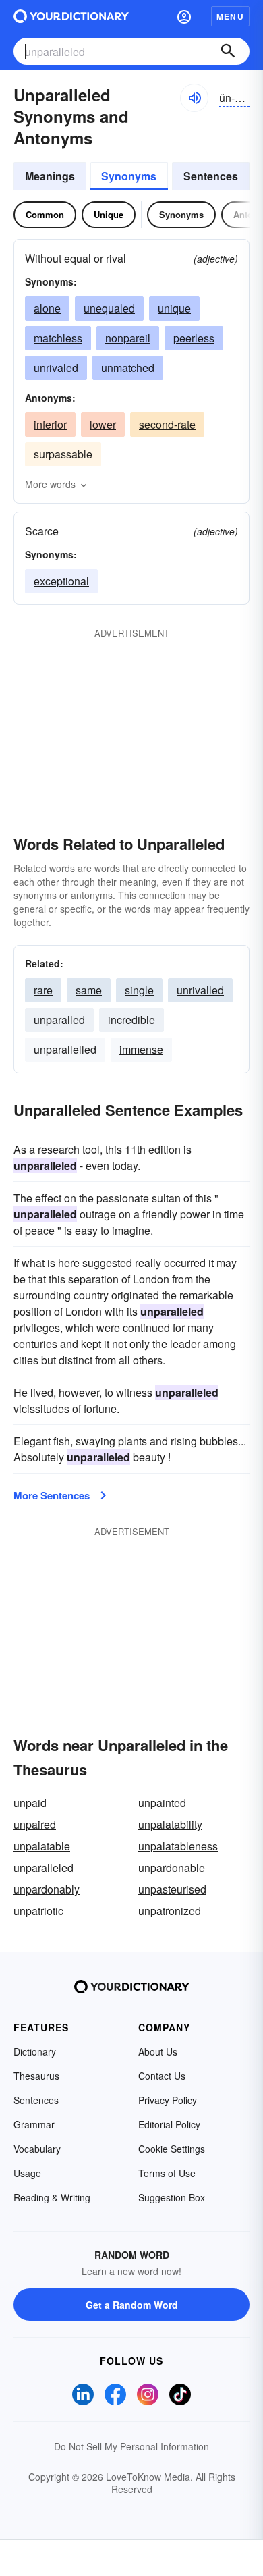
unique (174, 308)
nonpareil (128, 338)
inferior (50, 424)
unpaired (35, 1824)
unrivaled (56, 368)
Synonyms (129, 176)
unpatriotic (38, 1911)
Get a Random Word (132, 2305)
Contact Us (162, 2076)
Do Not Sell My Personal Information (131, 2446)
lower (103, 424)
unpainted (162, 1803)
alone (47, 308)
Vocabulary (37, 2149)
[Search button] (228, 51)
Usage (27, 2173)
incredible (131, 1020)
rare (43, 990)
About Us (158, 2051)
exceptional (61, 581)
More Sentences (52, 1495)
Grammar (34, 2124)
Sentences (211, 176)
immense (141, 1049)
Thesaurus (36, 2076)
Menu (230, 16)
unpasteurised (172, 1889)
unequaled (109, 308)
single (139, 990)
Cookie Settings (172, 2149)
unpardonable (172, 1868)
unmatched (128, 368)
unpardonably (47, 1889)
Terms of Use (167, 2173)
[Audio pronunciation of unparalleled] (194, 98)
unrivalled (200, 990)
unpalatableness (178, 1846)
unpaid (30, 1803)
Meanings (50, 176)
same (89, 990)
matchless (58, 338)
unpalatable (42, 1846)
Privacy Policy (168, 2100)
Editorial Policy (169, 2124)
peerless (194, 338)
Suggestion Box (172, 2197)
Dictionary (35, 2051)
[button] (184, 16)
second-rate (167, 424)
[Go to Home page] (71, 16)
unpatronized (170, 1911)
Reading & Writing (52, 2197)
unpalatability (170, 1824)
